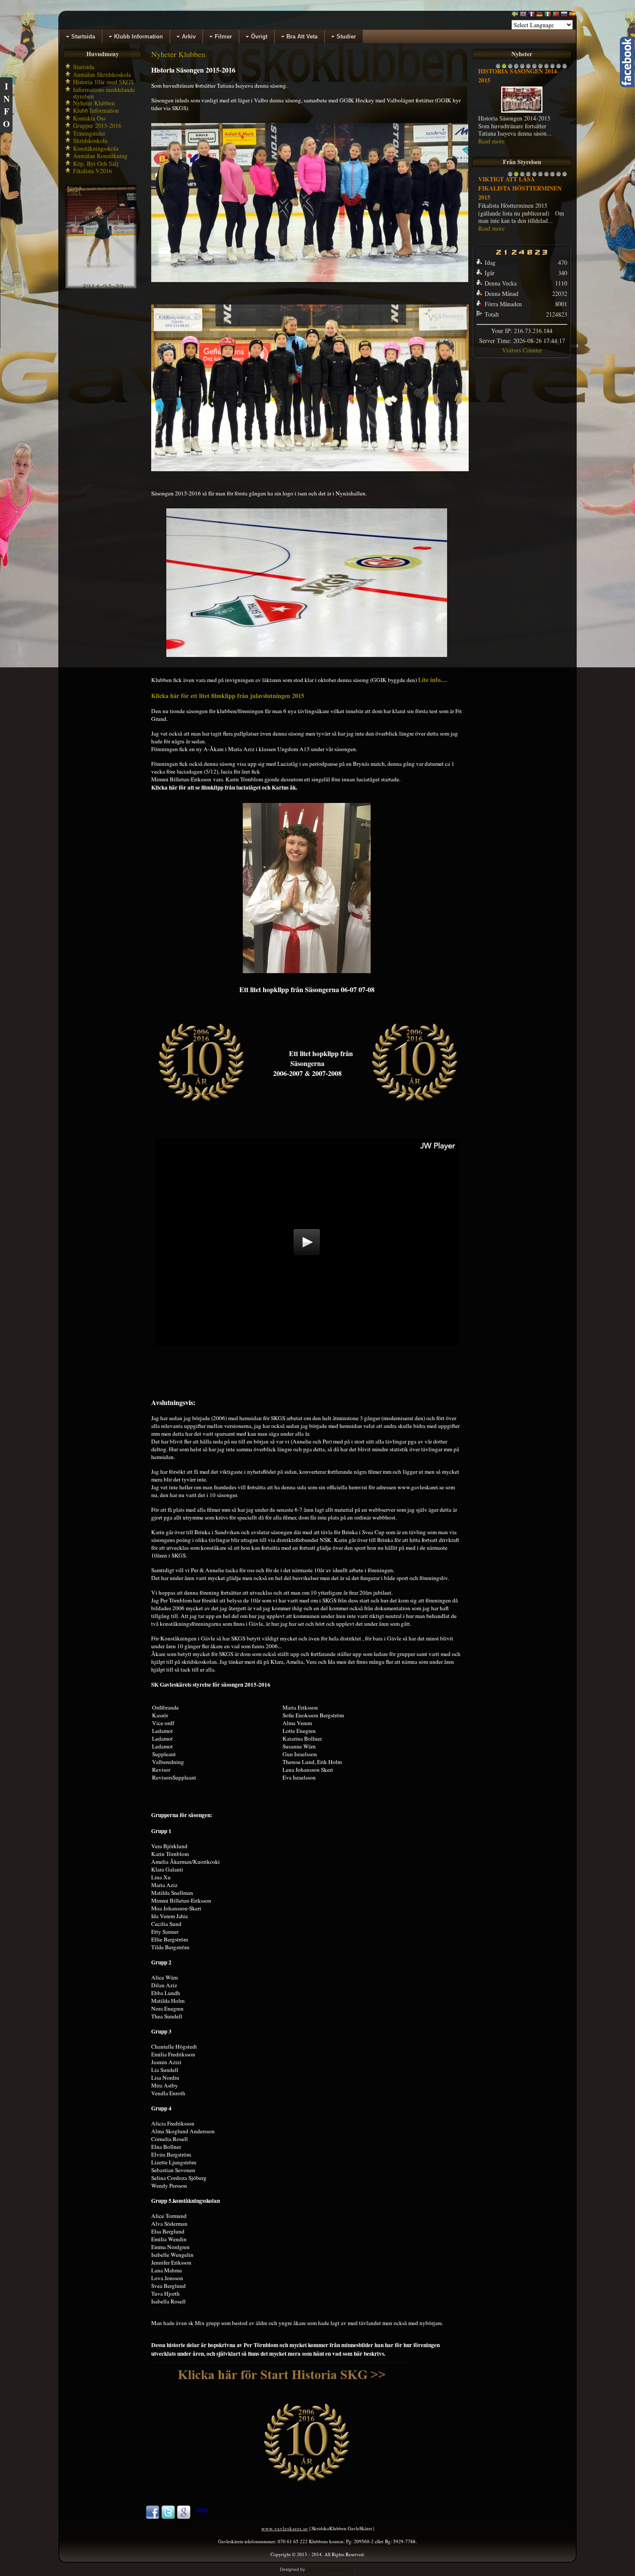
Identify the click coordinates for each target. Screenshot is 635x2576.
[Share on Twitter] (168, 2517)
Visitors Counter (522, 350)
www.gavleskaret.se (285, 2528)
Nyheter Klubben (94, 103)
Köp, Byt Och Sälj (96, 163)
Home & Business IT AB (330, 2569)
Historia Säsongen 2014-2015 (519, 76)
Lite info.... (433, 680)
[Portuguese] (556, 16)
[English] (523, 16)
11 (559, 68)
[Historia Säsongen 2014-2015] (522, 112)
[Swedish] (515, 16)
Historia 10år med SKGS (103, 82)
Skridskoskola (90, 141)
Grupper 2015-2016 (97, 125)
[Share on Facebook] (152, 2517)
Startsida (84, 67)
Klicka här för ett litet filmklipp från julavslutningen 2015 (228, 696)
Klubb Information (96, 110)
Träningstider (89, 133)
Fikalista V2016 (92, 171)
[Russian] (564, 16)
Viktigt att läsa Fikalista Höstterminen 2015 (520, 188)
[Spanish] (572, 16)
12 (565, 68)
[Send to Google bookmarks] (184, 2517)
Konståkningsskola (96, 148)
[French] (531, 16)
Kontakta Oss (89, 118)
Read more (491, 141)
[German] (540, 16)
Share (202, 2509)
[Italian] (548, 16)
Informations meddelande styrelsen (104, 93)
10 (552, 68)
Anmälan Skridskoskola (102, 75)
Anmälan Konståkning (100, 156)
